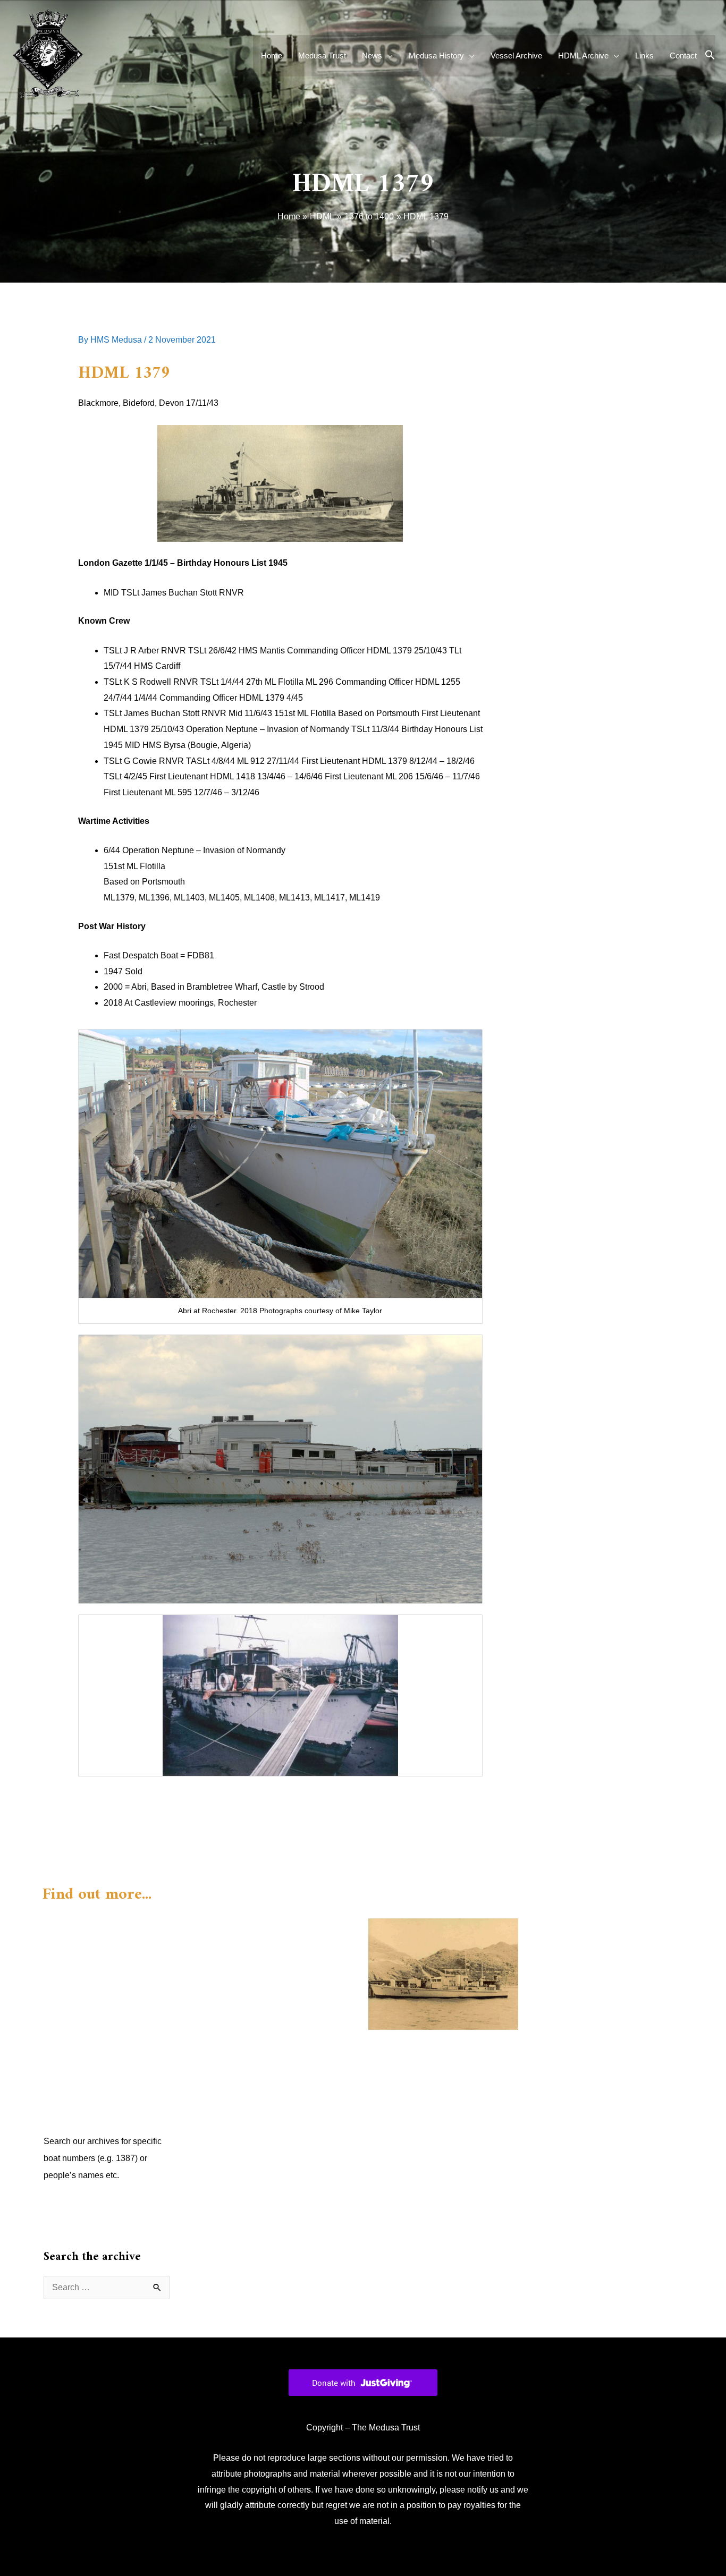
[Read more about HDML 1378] (443, 1973)
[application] (387, 56)
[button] (710, 56)
